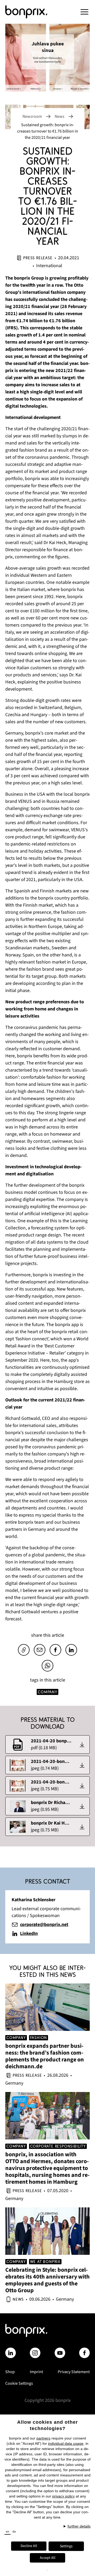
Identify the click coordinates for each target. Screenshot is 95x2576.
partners (43, 2438)
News (60, 116)
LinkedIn (29, 1934)
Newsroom (32, 116)
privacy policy (63, 2496)
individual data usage (66, 2443)
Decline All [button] (29, 2546)
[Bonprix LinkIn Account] (11, 2353)
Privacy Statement (74, 2372)
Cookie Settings (19, 2383)
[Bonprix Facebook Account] (84, 2353)
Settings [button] (66, 2546)
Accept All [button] (48, 2558)
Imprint (36, 2372)
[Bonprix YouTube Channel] (60, 2353)
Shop (10, 2372)
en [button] (8, 2532)
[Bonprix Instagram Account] (35, 2353)
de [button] (14, 2532)
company (47, 1692)
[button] (84, 12)
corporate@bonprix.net (44, 1925)
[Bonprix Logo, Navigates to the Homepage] (33, 12)
